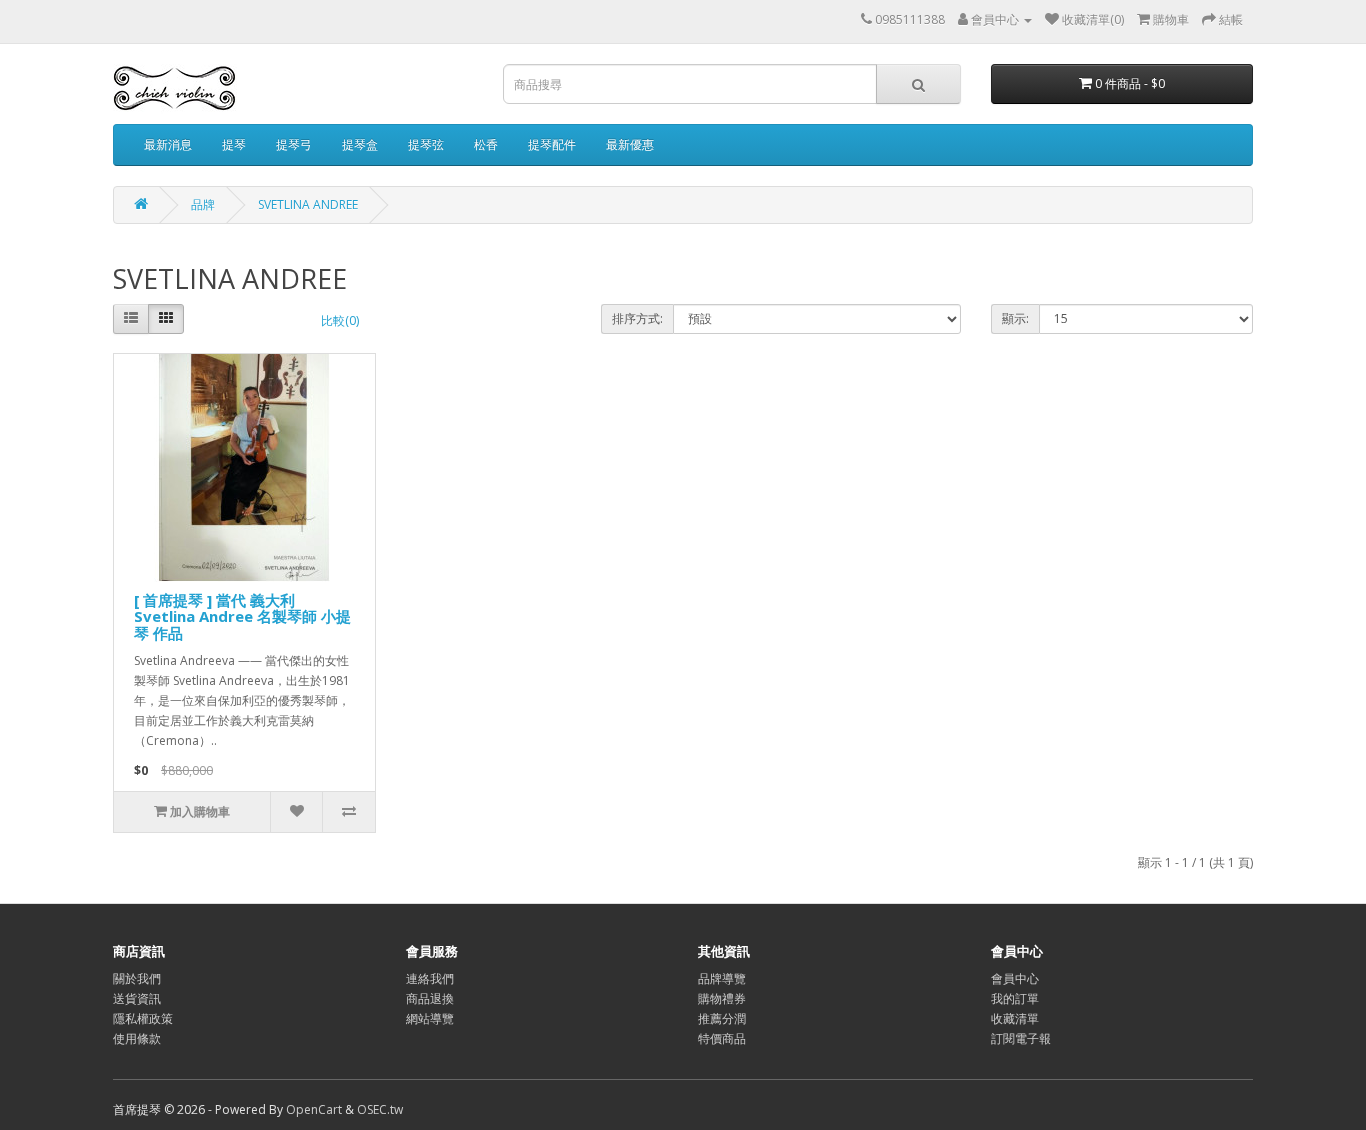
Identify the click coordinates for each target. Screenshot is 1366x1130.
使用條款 (137, 1038)
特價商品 (722, 1038)
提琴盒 (360, 144)
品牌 (203, 204)
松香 (486, 144)
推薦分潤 (722, 1018)
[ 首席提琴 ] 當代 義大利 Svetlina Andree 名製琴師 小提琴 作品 (242, 616)
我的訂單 (1015, 998)
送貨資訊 (137, 998)
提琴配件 (552, 144)
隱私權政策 (143, 1018)
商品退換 (430, 998)
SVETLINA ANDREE (308, 204)
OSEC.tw (380, 1109)
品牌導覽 (722, 978)
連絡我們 (430, 978)
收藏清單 (1015, 1018)
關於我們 (137, 978)
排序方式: (637, 318)
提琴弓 (294, 144)
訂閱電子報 (1021, 1038)
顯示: (1015, 318)
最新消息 (168, 144)
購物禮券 (722, 998)
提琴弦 (426, 144)
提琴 (234, 144)
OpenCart (314, 1109)
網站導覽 (430, 1018)
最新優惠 (630, 144)
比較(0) (340, 320)
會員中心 (1015, 978)
